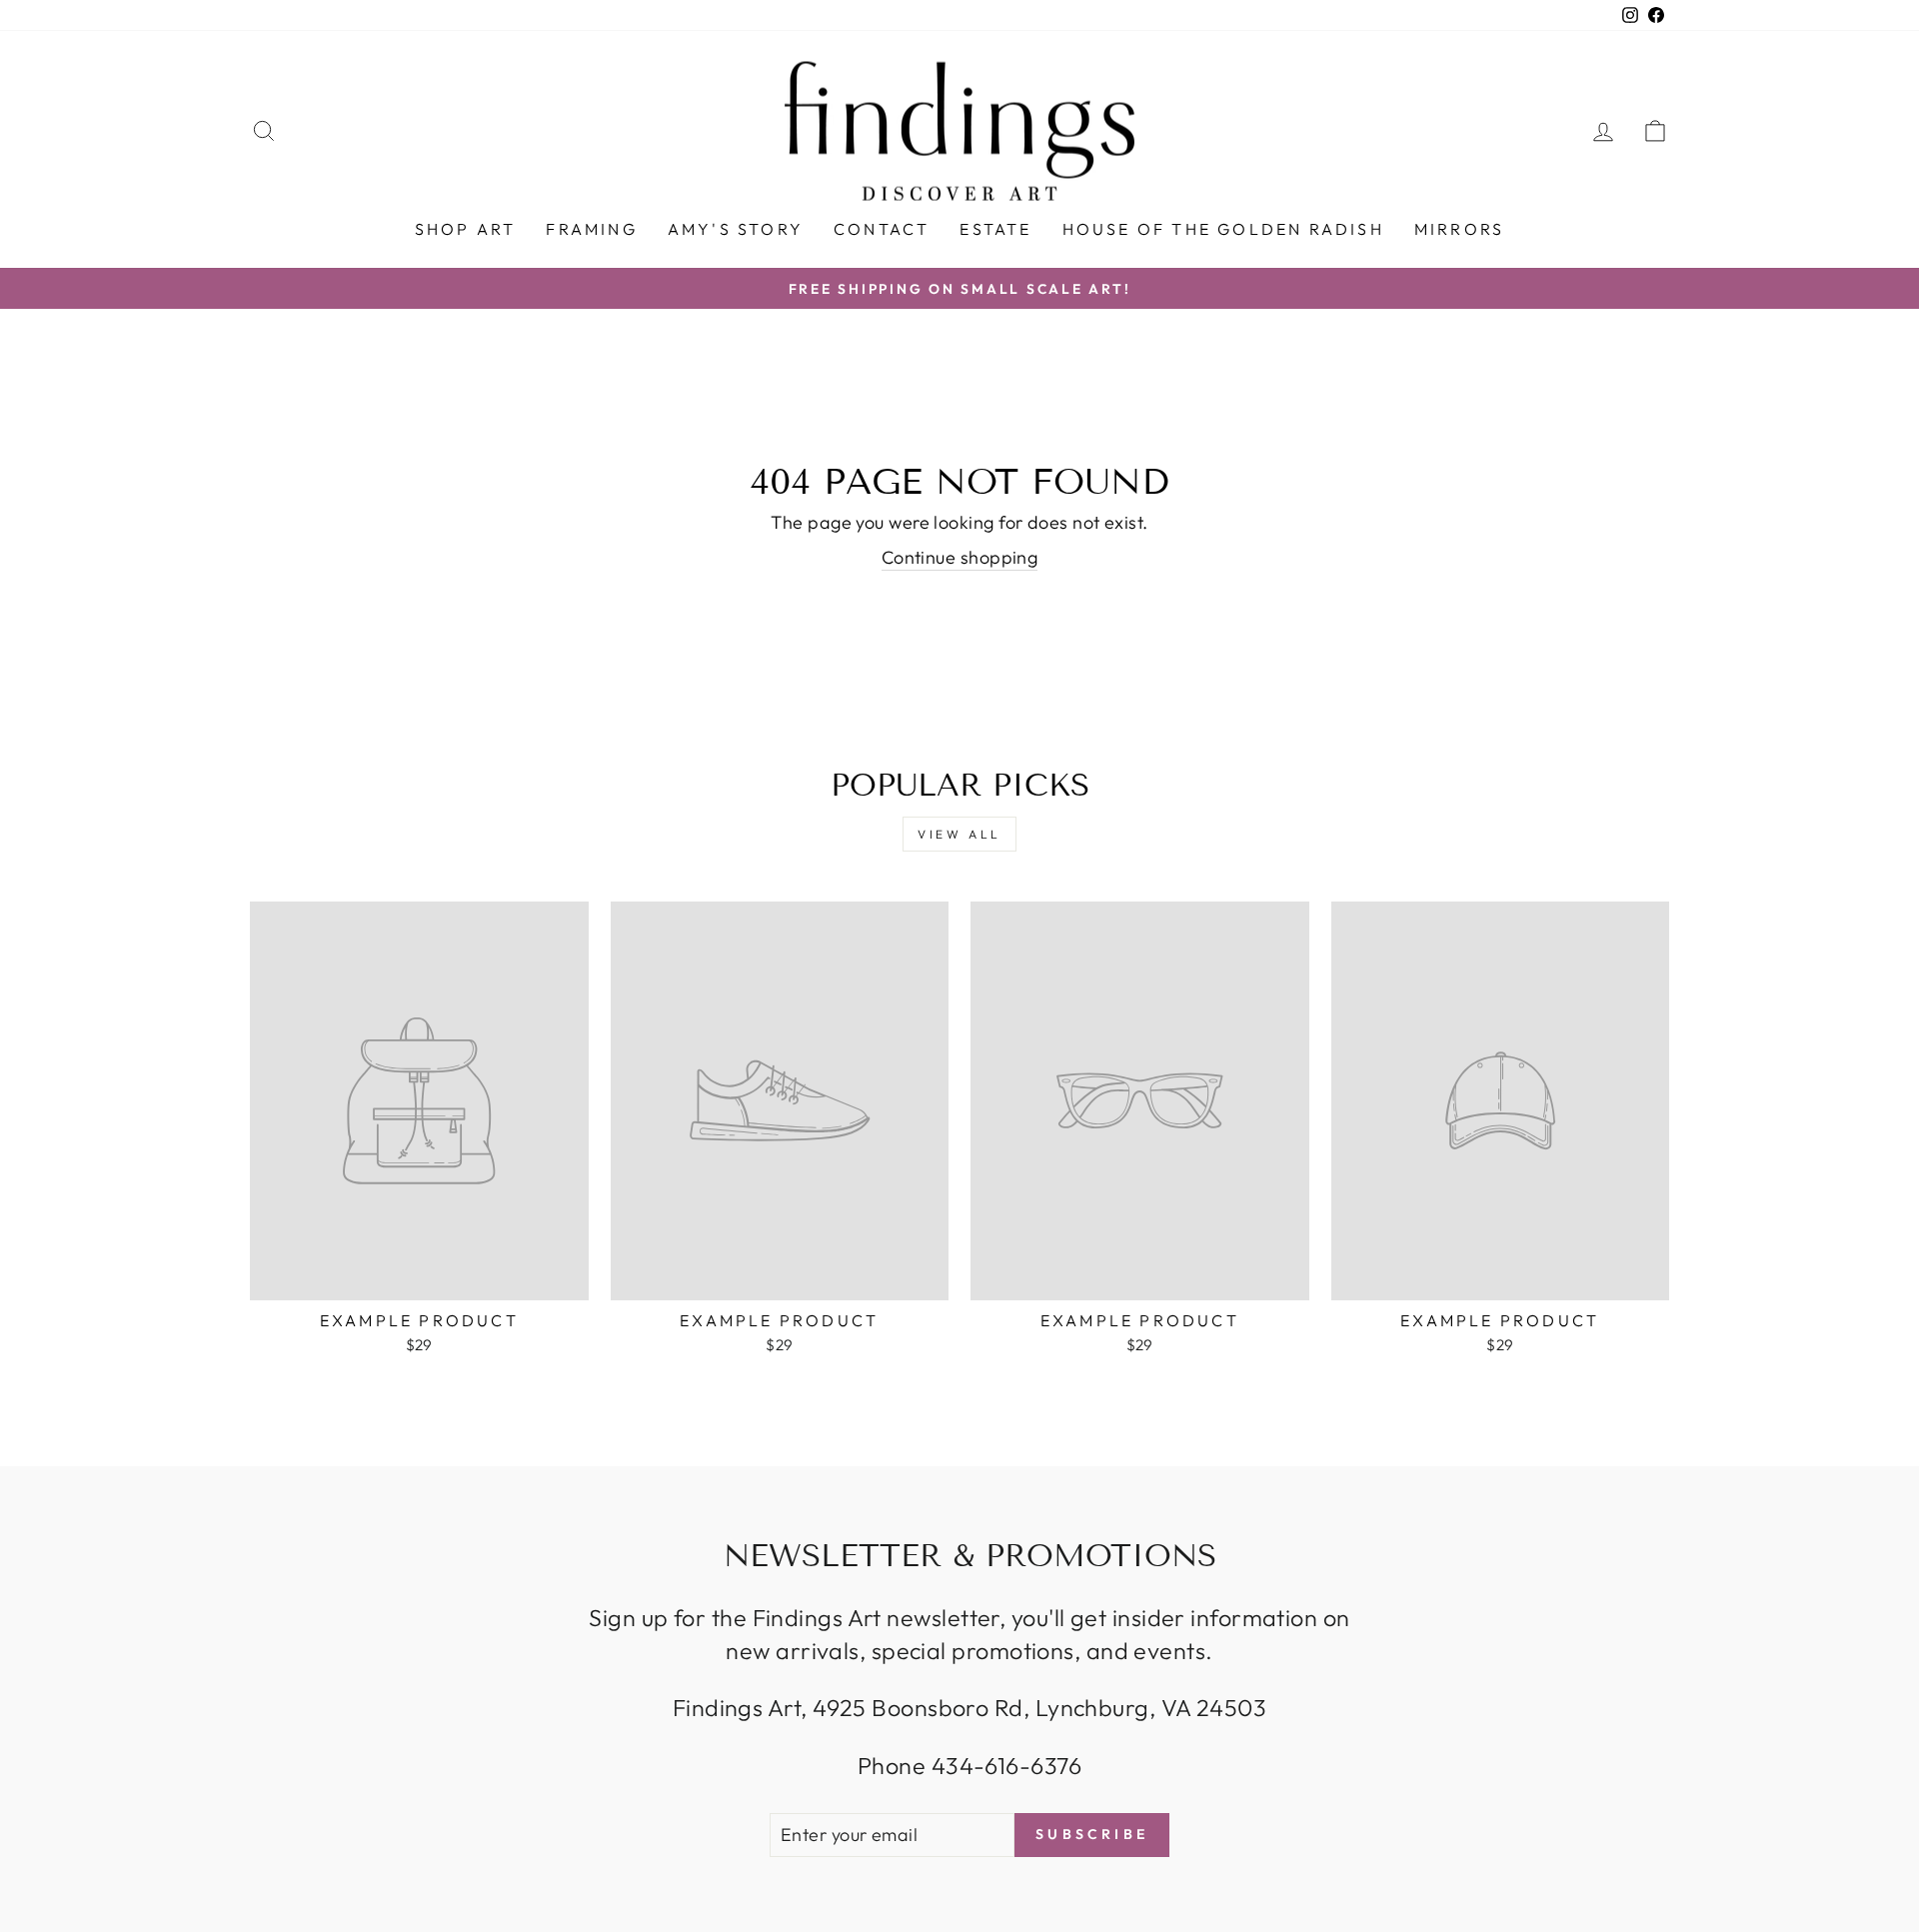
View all (959, 834)
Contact (882, 229)
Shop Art (466, 229)
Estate (995, 229)
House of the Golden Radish (1223, 229)
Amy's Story (736, 229)
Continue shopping (960, 557)
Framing (591, 229)
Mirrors (1459, 229)
